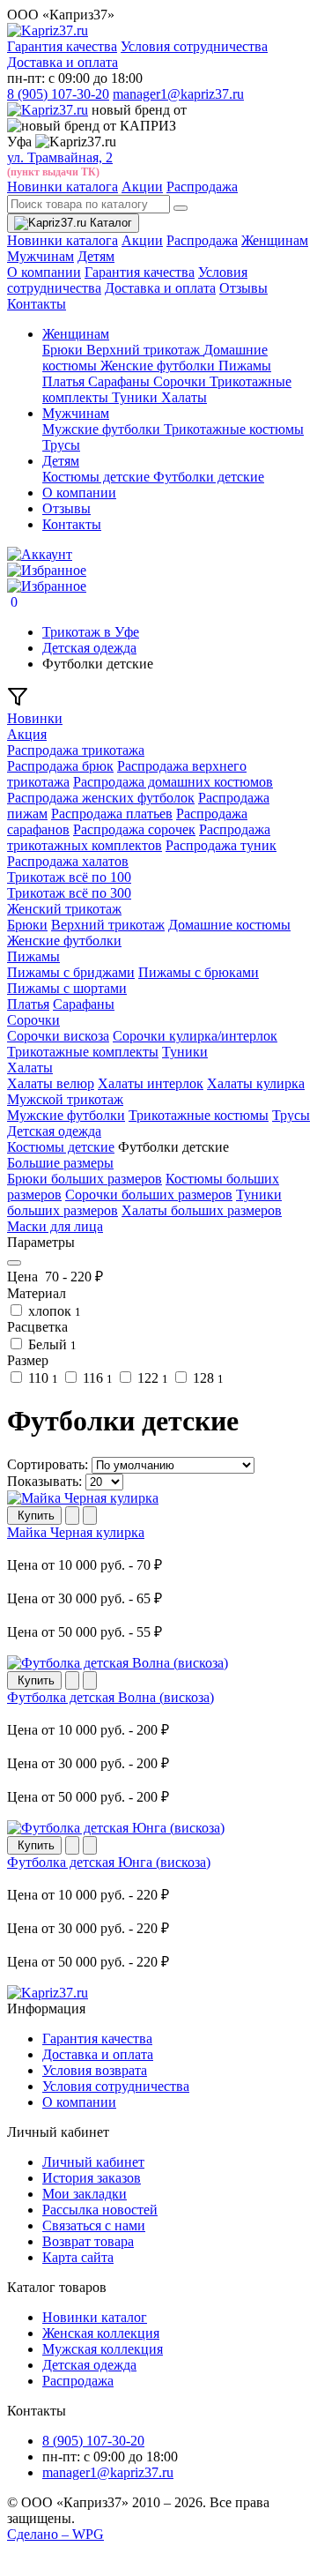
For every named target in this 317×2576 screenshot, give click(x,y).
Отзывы (243, 288)
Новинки (35, 718)
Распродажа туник (221, 845)
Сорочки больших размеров (149, 1195)
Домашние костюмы (229, 925)
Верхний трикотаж (145, 350)
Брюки (64, 350)
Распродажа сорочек (134, 829)
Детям (96, 256)
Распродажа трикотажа (76, 750)
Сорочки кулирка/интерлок (195, 1036)
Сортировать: (48, 1464)
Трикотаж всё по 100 (69, 877)
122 (151, 1378)
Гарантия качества (62, 46)
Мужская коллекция (103, 2349)
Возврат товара (88, 2241)
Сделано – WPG (55, 2534)
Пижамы (245, 366)
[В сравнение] (90, 1516)
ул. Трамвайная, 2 (60, 157)
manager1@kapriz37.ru (178, 94)
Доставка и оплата (63, 62)
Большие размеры (60, 1163)
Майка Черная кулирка (76, 1532)
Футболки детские (209, 477)
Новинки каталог (95, 2317)
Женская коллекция (101, 2333)
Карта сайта (78, 2257)
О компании (44, 272)
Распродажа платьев (112, 814)
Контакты (37, 304)
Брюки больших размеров (85, 1179)
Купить (34, 1516)
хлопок (53, 1311)
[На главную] (48, 1993)
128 (206, 1378)
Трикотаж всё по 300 (69, 893)
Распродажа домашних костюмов (173, 782)
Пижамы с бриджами (71, 972)
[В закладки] (72, 1516)
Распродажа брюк (60, 766)
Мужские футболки (103, 429)
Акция (27, 734)
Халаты (184, 397)
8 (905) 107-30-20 (58, 94)
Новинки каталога (63, 187)
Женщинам (275, 240)
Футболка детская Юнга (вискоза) (109, 1862)
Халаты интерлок (151, 1083)
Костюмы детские (98, 477)
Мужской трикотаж (65, 1099)
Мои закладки (85, 2194)
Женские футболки (159, 366)
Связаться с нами (94, 2225)
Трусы (61, 445)
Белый (51, 1344)
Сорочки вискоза (58, 1036)
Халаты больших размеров (202, 1210)
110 (41, 1378)
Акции (142, 187)
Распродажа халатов (68, 861)
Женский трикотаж (64, 909)
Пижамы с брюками (199, 972)
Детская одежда (54, 1131)
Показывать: (44, 1481)
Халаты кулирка (256, 1083)
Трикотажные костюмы (234, 429)
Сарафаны (121, 381)
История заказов (92, 2178)
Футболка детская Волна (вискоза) (111, 1697)
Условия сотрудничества (194, 46)
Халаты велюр (51, 1083)
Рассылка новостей (100, 2210)
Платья (65, 381)
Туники (136, 397)
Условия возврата (95, 2070)
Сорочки (181, 381)
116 (96, 1378)
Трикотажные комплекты (83, 1052)
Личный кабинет (93, 2162)
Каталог (109, 223)
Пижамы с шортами (67, 988)
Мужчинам (41, 256)
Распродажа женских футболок (101, 798)
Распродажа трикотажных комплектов (139, 837)
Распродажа (202, 187)
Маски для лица (55, 1226)
